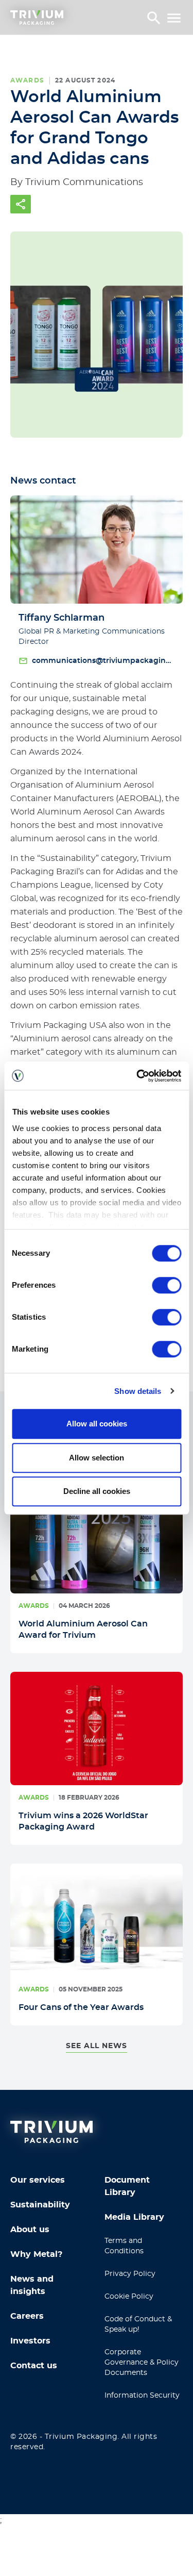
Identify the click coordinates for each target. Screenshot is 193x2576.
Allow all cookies (97, 1424)
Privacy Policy (130, 2274)
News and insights (32, 2285)
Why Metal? (36, 2254)
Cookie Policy (129, 2297)
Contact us (34, 2366)
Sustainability (40, 2205)
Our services (38, 2180)
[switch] (166, 1285)
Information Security (142, 2396)
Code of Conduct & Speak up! (138, 2324)
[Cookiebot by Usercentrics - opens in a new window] (137, 1076)
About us (30, 2230)
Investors (30, 2341)
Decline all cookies (97, 1491)
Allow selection (97, 1458)
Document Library (127, 2186)
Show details (138, 1391)
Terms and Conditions (124, 2246)
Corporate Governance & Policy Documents (142, 2363)
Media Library (134, 2217)
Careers (27, 2316)
